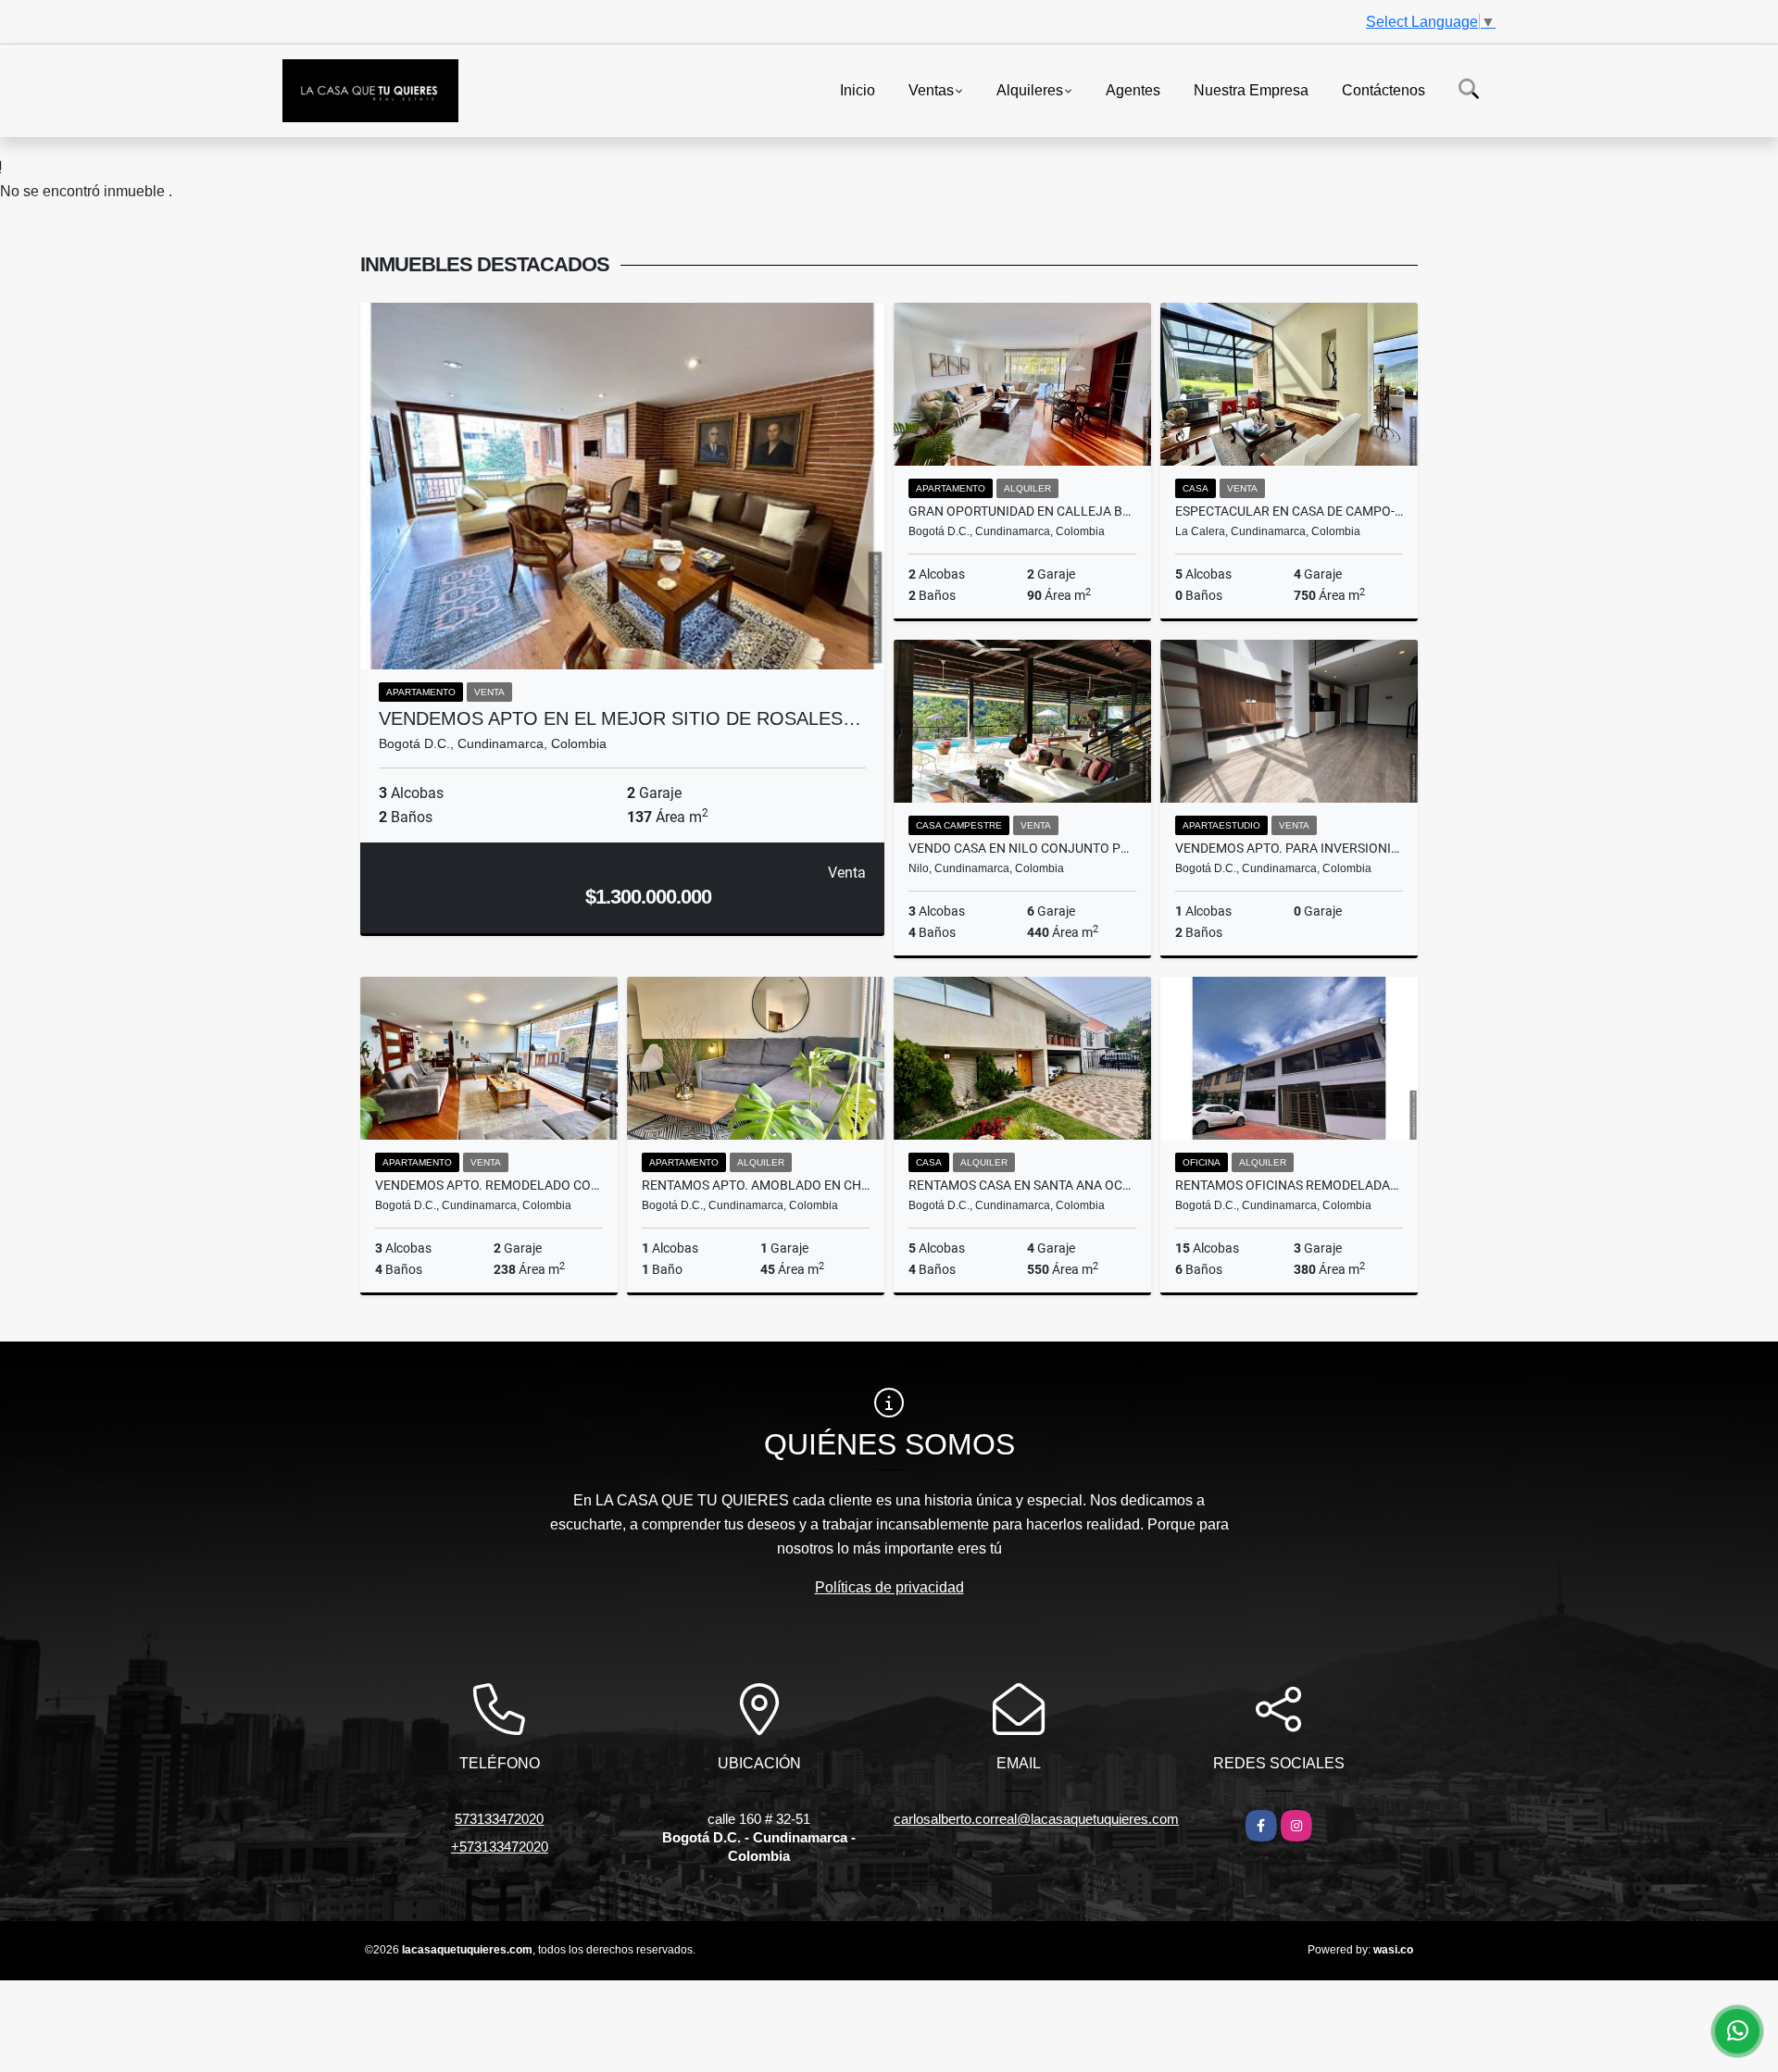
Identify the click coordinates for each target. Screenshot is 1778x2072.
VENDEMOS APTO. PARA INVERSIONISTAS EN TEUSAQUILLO (1289, 848)
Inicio (858, 89)
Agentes (1133, 89)
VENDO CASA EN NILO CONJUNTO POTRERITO (1022, 848)
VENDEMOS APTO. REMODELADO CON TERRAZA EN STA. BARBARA (489, 1185)
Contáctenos (1384, 89)
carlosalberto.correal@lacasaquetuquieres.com (1036, 1819)
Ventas (931, 89)
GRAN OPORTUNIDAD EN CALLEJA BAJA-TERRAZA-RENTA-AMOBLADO (1022, 511)
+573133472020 (500, 1847)
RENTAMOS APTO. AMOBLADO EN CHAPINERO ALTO (756, 1185)
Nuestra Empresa (1251, 89)
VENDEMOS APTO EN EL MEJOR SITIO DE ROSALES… (620, 718)
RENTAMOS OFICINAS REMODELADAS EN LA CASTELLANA (1289, 1185)
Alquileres (1030, 89)
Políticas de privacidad (889, 1587)
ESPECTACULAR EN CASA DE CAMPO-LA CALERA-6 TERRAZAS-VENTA (1289, 511)
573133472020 (499, 1819)
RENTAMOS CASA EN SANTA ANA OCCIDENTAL (1022, 1185)
